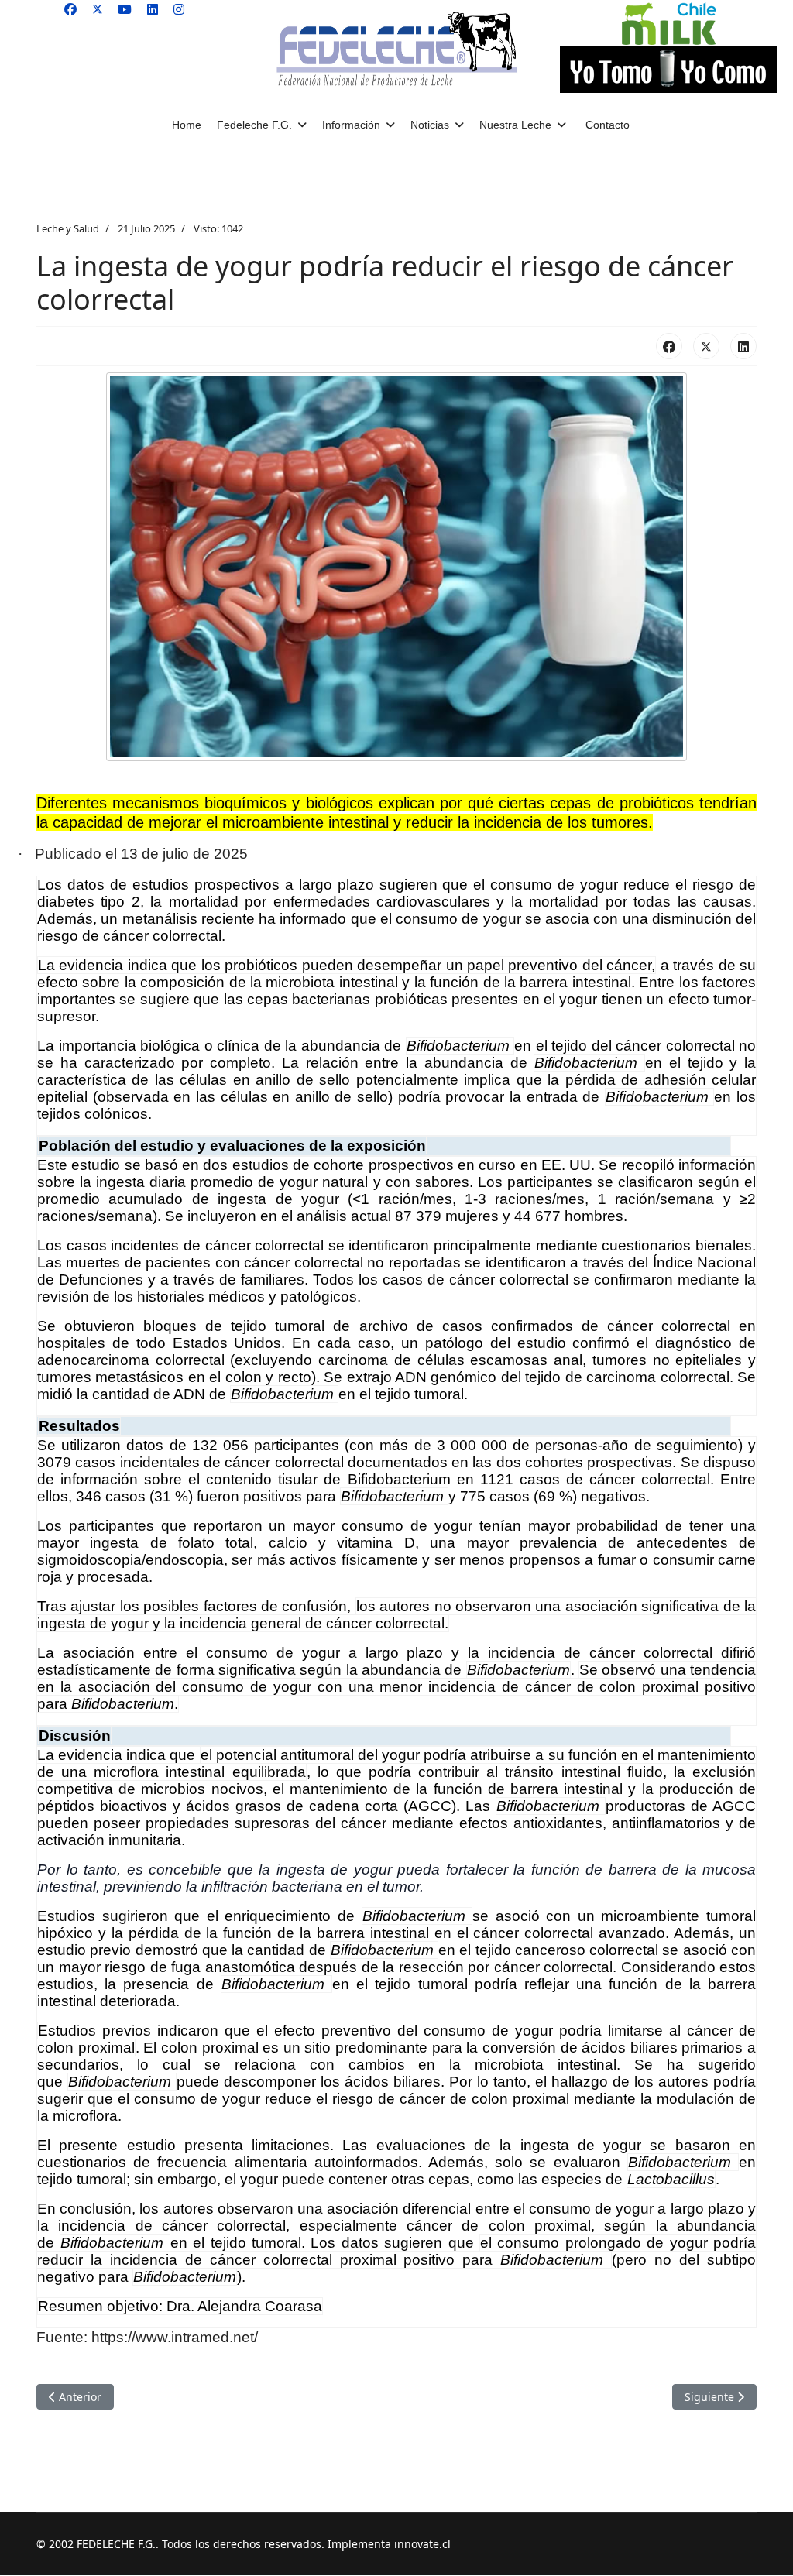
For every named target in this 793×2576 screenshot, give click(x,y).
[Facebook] (70, 9)
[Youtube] (125, 9)
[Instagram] (179, 9)
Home (187, 125)
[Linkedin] (153, 9)
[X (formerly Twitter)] (706, 346)
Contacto (608, 125)
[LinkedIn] (743, 346)
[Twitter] (98, 9)
